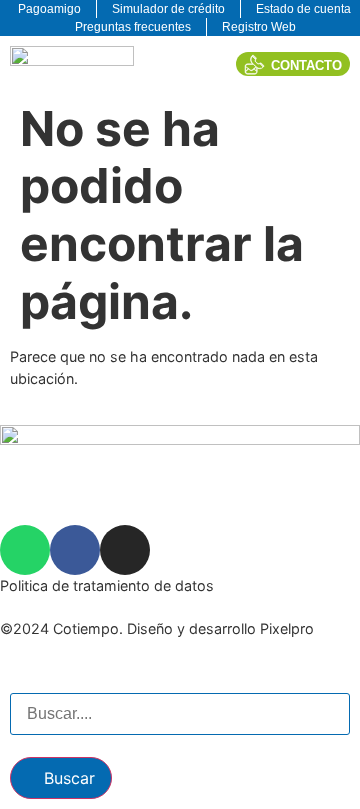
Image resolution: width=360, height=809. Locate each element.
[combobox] (180, 714)
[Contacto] (254, 64)
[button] (202, 63)
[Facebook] (75, 550)
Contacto (306, 65)
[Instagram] (125, 550)
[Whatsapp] (25, 550)
